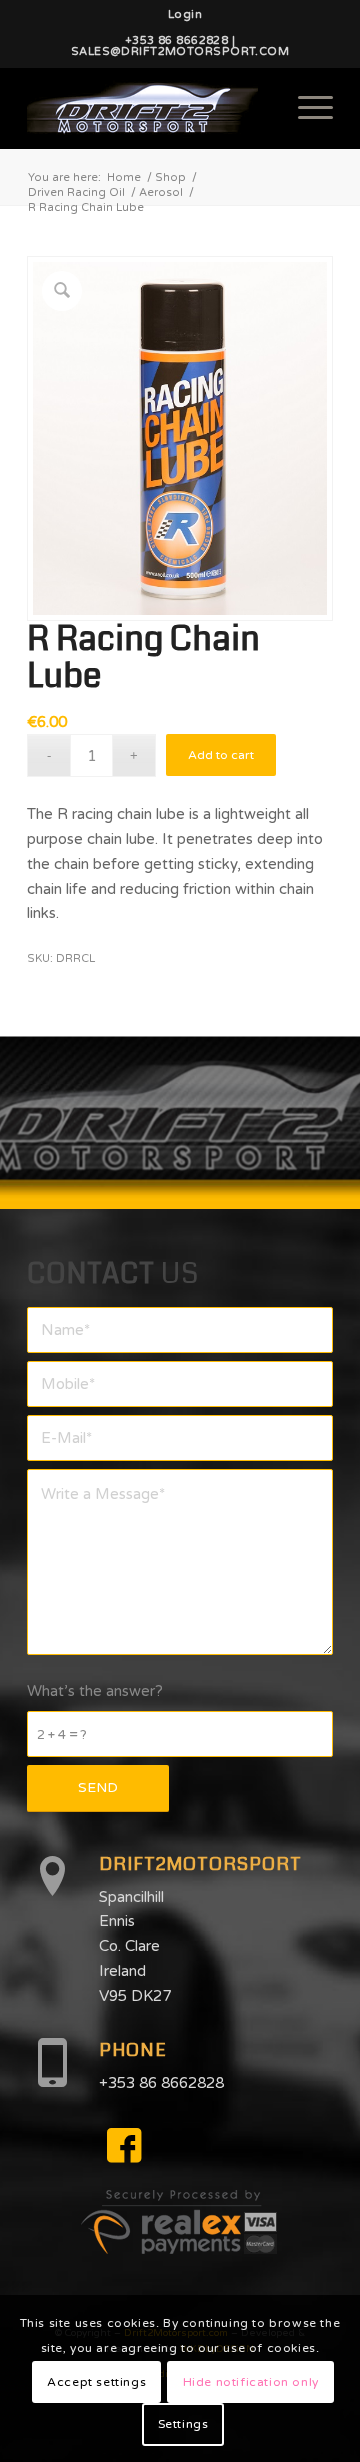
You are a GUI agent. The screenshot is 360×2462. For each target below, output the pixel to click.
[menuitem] (185, 15)
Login (185, 14)
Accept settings (96, 2382)
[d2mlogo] (149, 108)
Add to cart (221, 755)
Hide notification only (251, 2382)
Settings (183, 2424)
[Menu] (305, 108)
